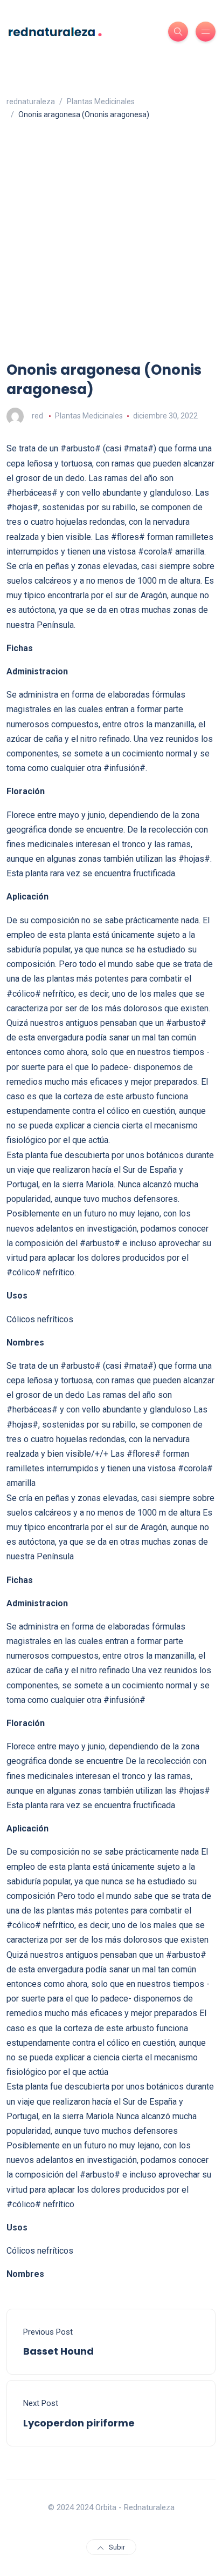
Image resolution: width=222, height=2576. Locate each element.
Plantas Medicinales (89, 416)
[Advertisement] (111, 244)
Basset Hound (58, 2351)
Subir (117, 2547)
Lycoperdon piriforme (79, 2423)
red (37, 416)
